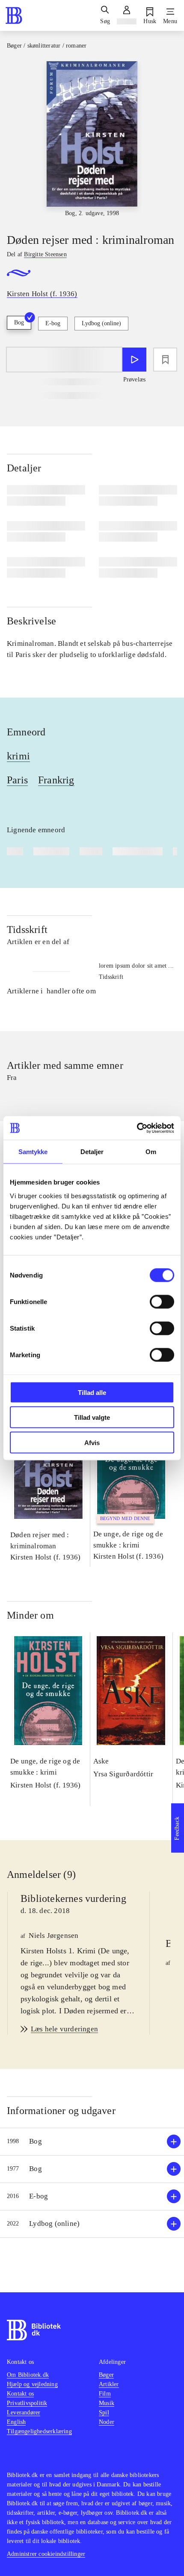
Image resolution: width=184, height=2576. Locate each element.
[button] (92, 2142)
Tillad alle (92, 1392)
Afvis (92, 1442)
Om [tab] (151, 1152)
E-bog (53, 323)
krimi (18, 756)
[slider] (92, 139)
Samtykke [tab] (33, 1152)
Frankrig (56, 780)
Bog (19, 322)
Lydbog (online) (101, 323)
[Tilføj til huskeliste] (165, 360)
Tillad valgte (92, 1417)
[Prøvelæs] (134, 360)
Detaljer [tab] (92, 1152)
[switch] (162, 1301)
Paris (17, 780)
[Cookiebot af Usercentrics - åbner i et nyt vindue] (137, 1128)
